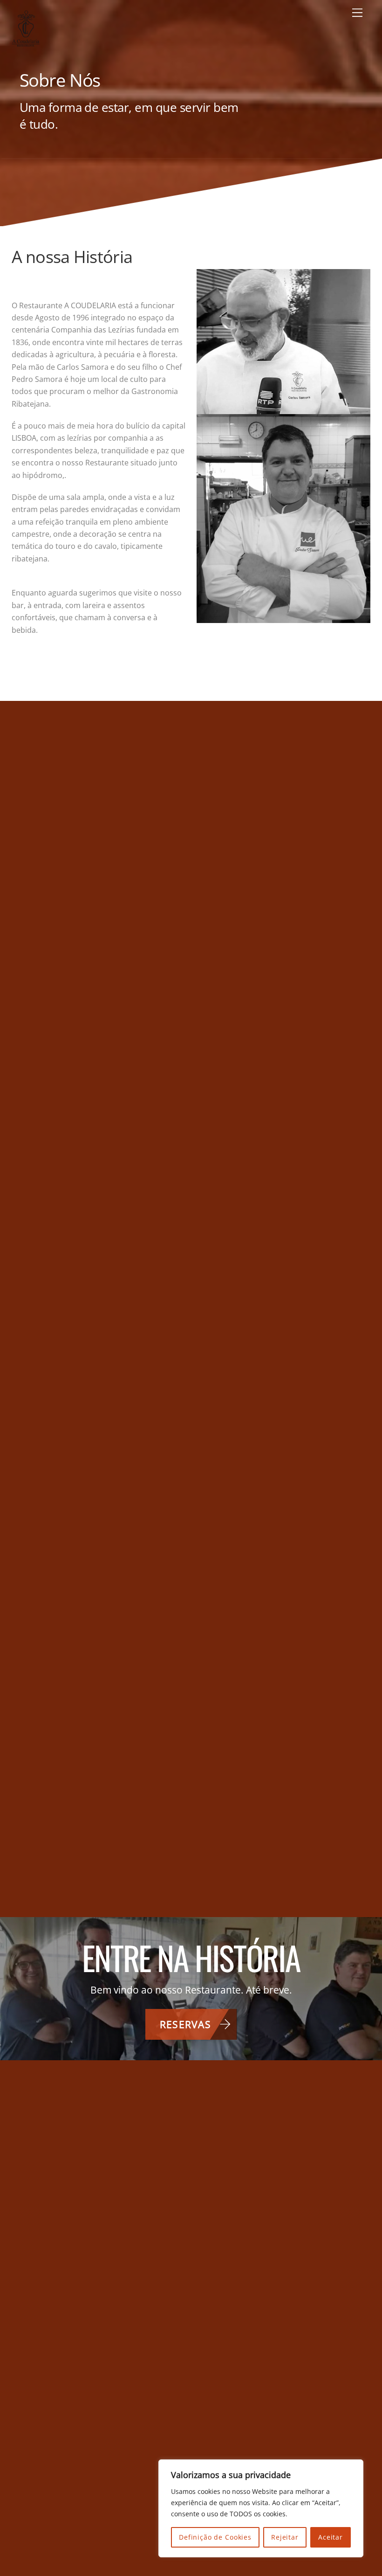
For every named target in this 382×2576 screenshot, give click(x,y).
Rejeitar (285, 2537)
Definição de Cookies (215, 2537)
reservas (185, 2024)
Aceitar (331, 2537)
